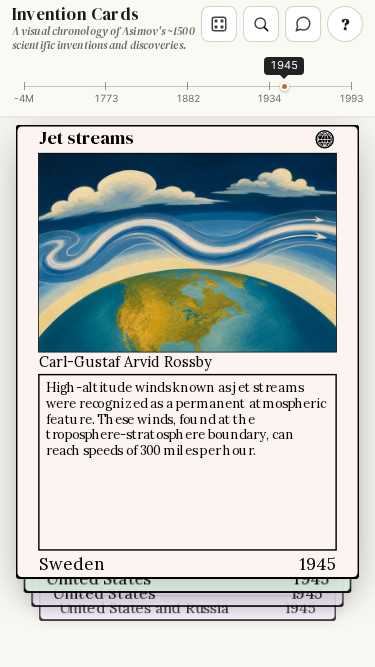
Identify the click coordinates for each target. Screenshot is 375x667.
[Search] (261, 24)
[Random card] (219, 24)
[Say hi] (303, 24)
